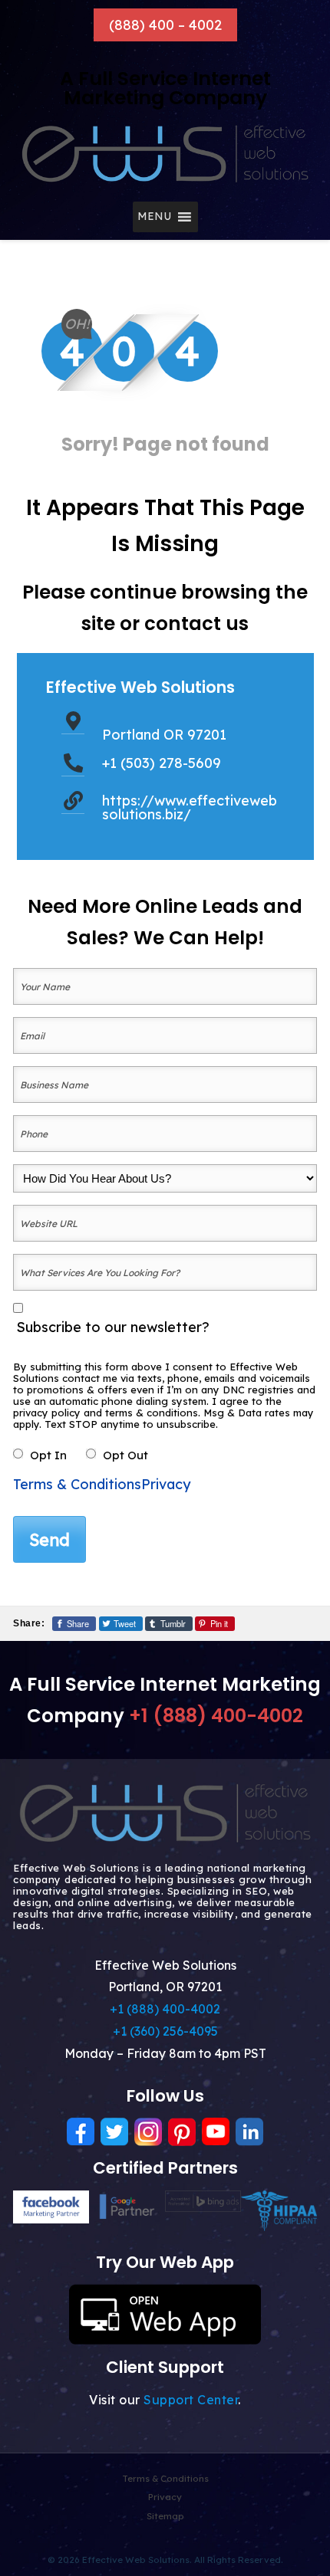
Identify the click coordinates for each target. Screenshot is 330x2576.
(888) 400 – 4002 (165, 25)
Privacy (166, 1484)
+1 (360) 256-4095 (165, 2031)
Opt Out (125, 1455)
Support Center (191, 2400)
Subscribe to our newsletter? (113, 1327)
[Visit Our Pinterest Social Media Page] (182, 2132)
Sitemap (165, 2516)
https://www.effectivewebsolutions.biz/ (190, 807)
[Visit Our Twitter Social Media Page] (114, 2132)
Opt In (48, 1455)
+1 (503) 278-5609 (162, 763)
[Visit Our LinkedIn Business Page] (249, 2132)
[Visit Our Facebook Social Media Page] (81, 2132)
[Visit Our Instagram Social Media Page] (148, 2132)
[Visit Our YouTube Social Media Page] (216, 2132)
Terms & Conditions (77, 1484)
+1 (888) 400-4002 (216, 1716)
